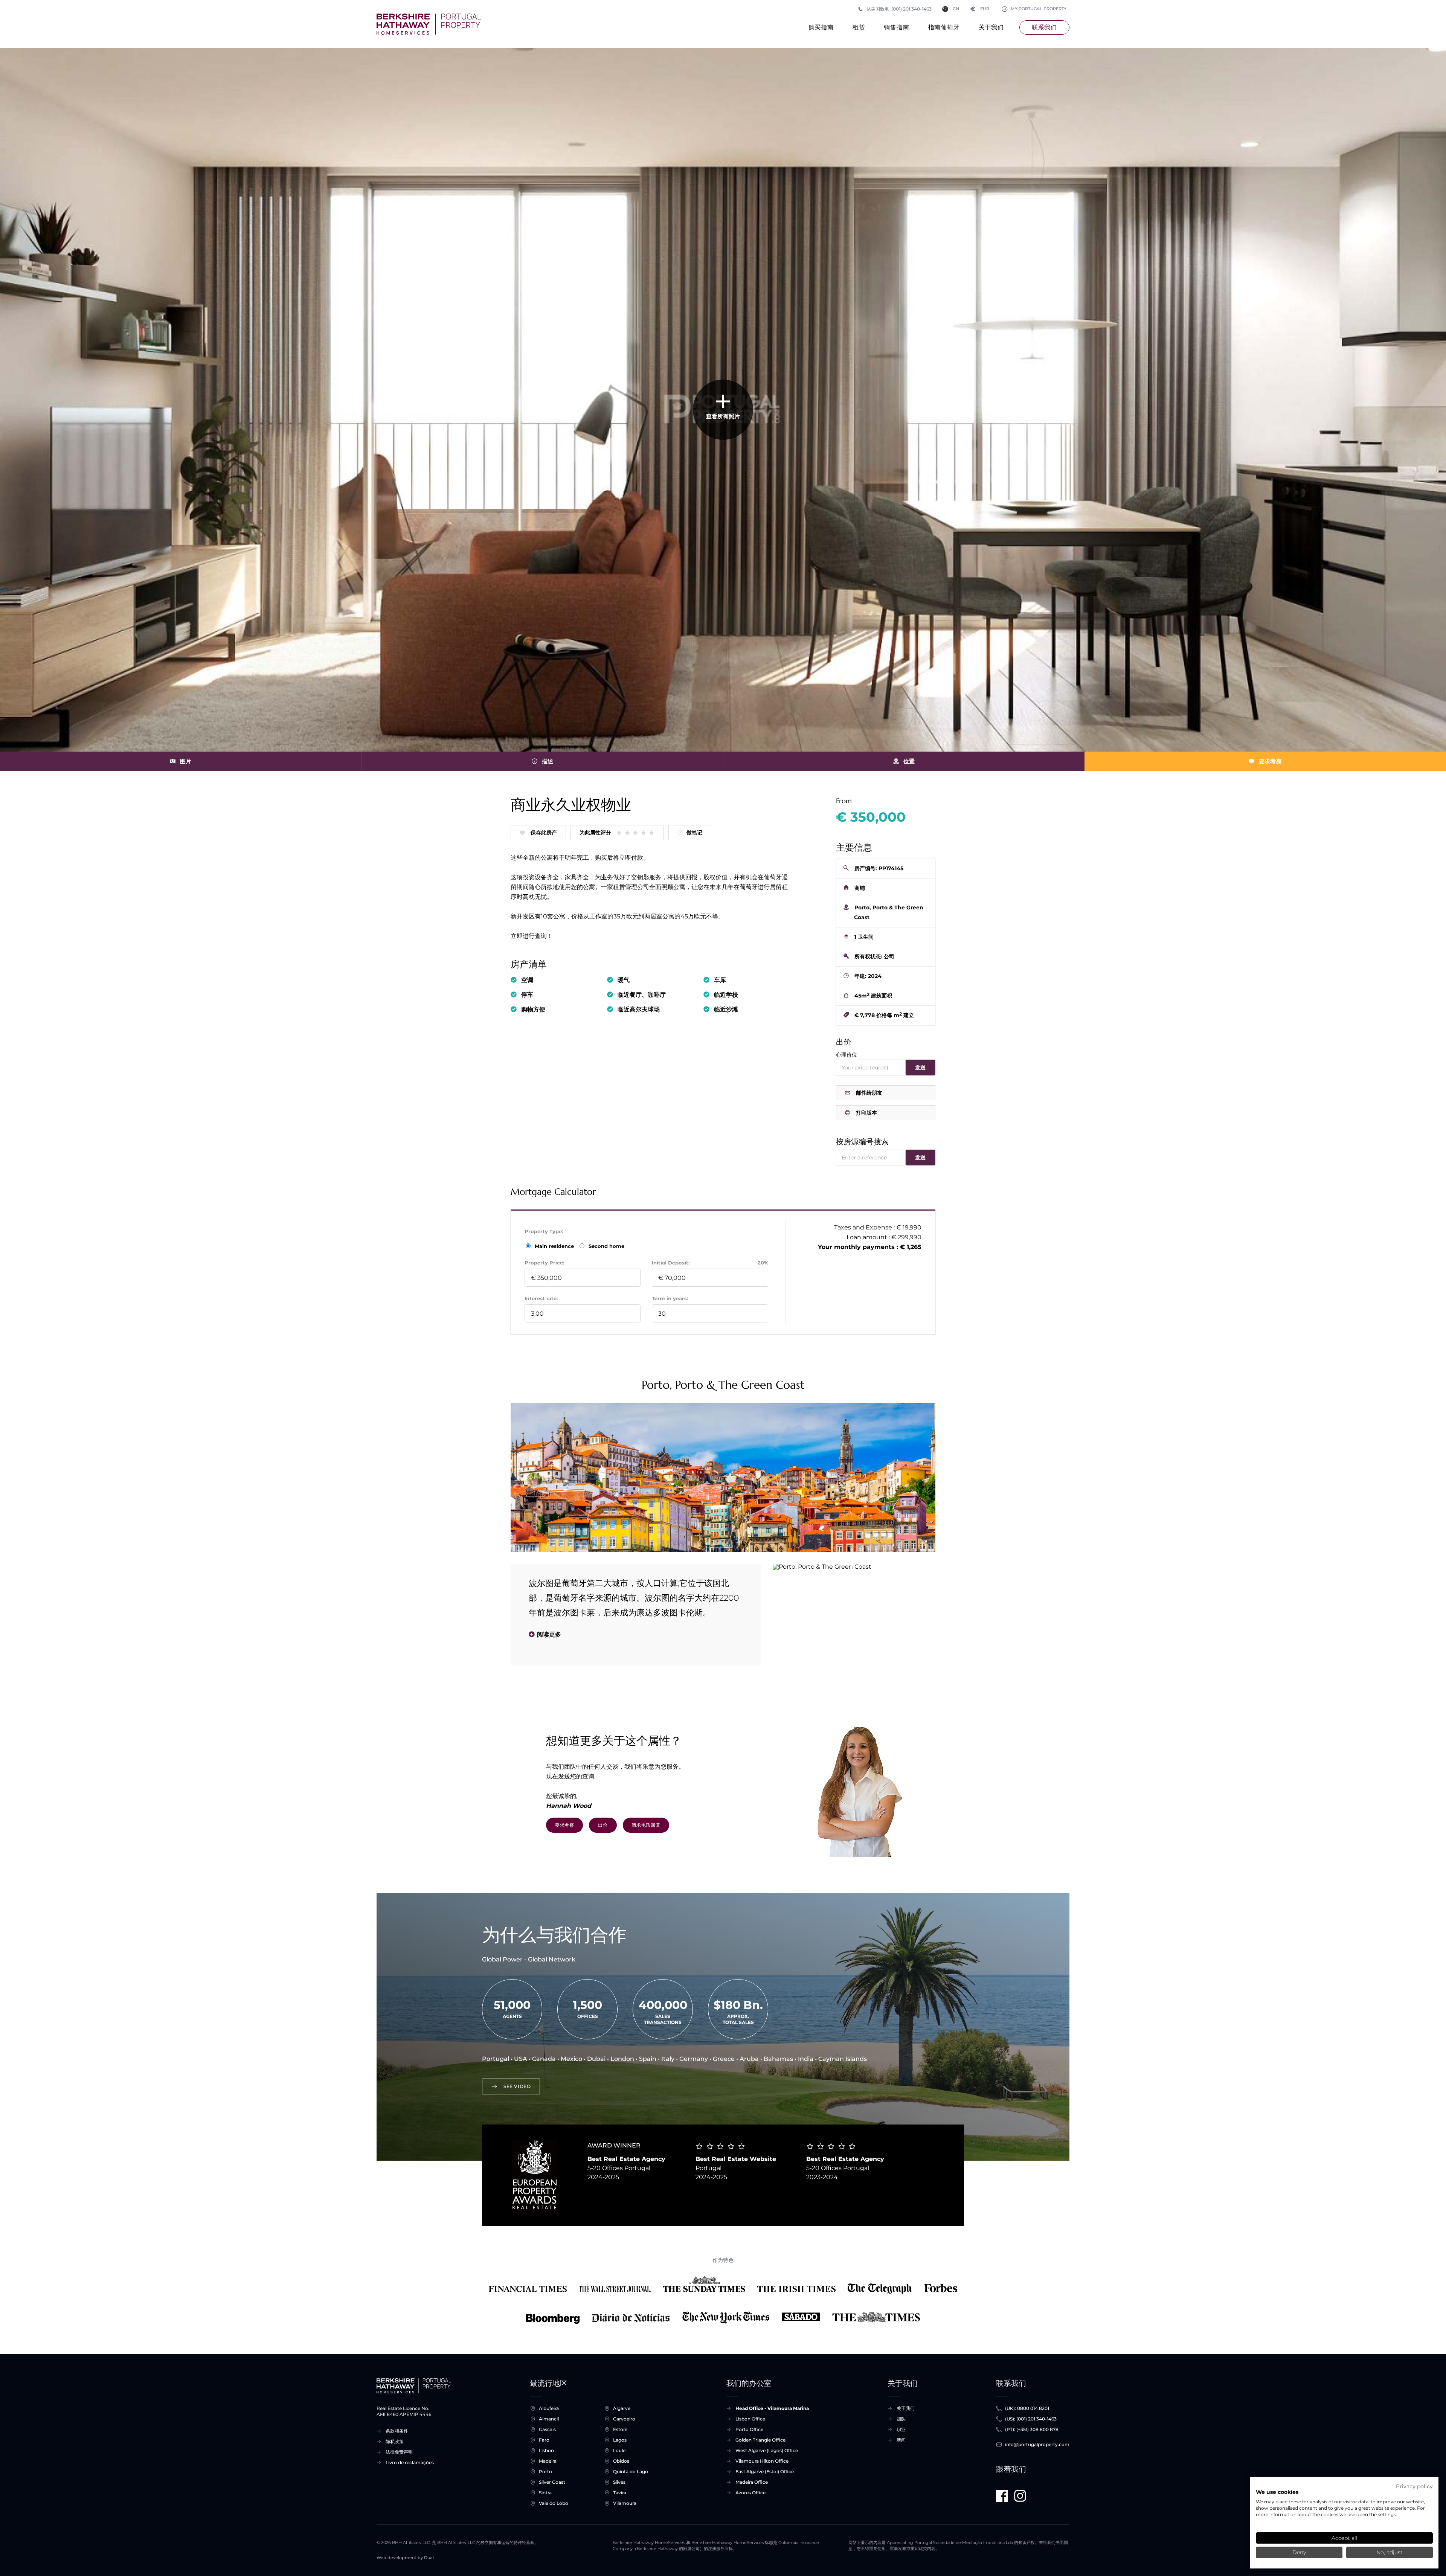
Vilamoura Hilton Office (762, 2461)
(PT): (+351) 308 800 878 (1032, 2429)
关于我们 (991, 27)
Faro (544, 2440)
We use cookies (1277, 2492)
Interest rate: (541, 1298)
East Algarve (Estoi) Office (765, 2472)
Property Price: (544, 1263)
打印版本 (866, 1113)
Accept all (1345, 2538)
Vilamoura (625, 2503)
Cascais (547, 2429)
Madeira (548, 2461)
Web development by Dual (405, 2558)
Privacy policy (1414, 2486)
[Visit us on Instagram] (1020, 2496)
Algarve (622, 2408)
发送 (921, 1068)
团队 (901, 2419)
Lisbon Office (750, 2419)
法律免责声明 (399, 2452)
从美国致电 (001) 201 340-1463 (899, 9)
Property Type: (544, 1231)
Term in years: (670, 1298)
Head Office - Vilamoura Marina (772, 2408)
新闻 (901, 2440)
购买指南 (821, 27)
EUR (980, 9)
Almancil (549, 2419)
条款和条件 (397, 2431)
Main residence (555, 1246)
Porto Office (749, 2429)
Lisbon (546, 2450)
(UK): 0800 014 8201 (1027, 2408)
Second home (606, 1246)
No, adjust (1390, 2552)
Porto (545, 2472)
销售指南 (896, 27)
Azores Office (750, 2493)
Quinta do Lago (631, 2472)
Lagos (620, 2440)
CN (956, 9)
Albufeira (549, 2408)
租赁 (859, 27)
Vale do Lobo (554, 2503)
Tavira (620, 2493)
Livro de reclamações (410, 2462)
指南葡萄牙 (944, 27)
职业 (901, 2429)
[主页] (429, 24)
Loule (619, 2450)
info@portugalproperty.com (1037, 2444)
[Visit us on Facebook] (1002, 2496)
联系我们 (1044, 27)
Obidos (621, 2461)
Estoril (620, 2429)
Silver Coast (552, 2482)
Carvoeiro (624, 2419)
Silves (619, 2482)
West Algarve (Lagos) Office (767, 2450)
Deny (1299, 2552)
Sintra (545, 2493)
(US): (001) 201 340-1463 (1031, 2419)
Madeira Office (752, 2482)
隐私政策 (395, 2441)
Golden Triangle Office (760, 2440)
